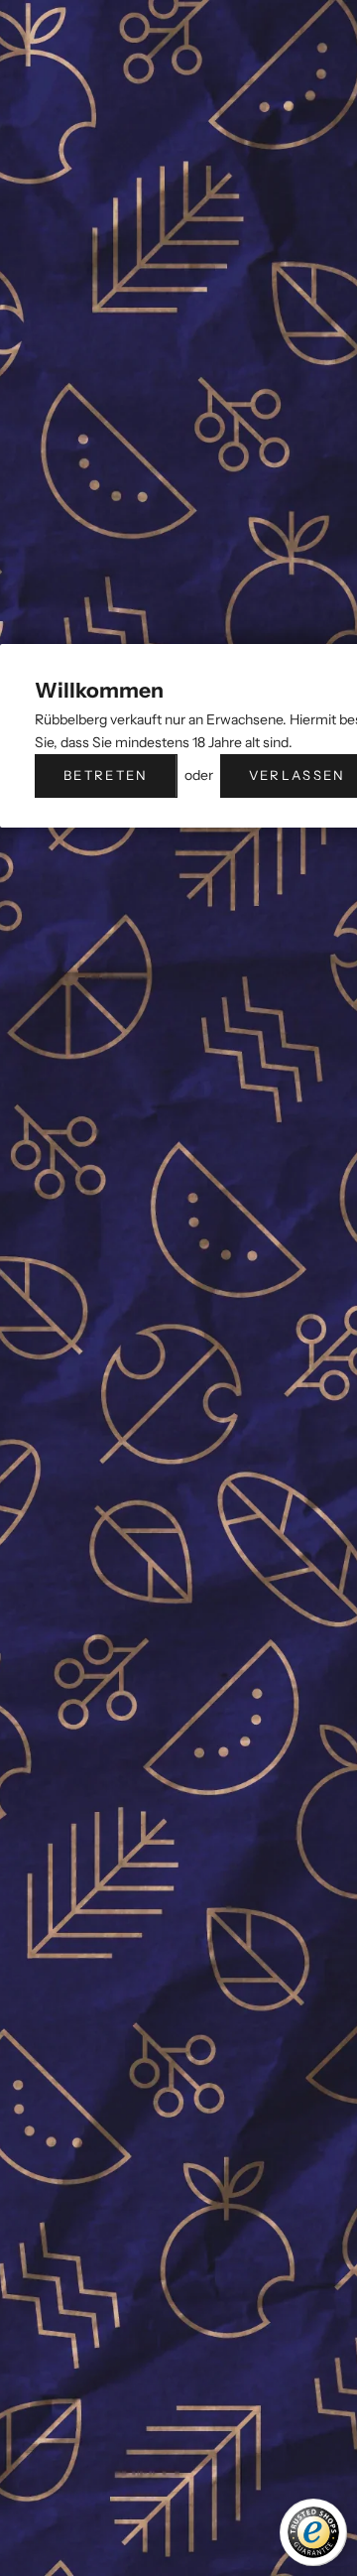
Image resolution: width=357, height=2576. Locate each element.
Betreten (106, 775)
